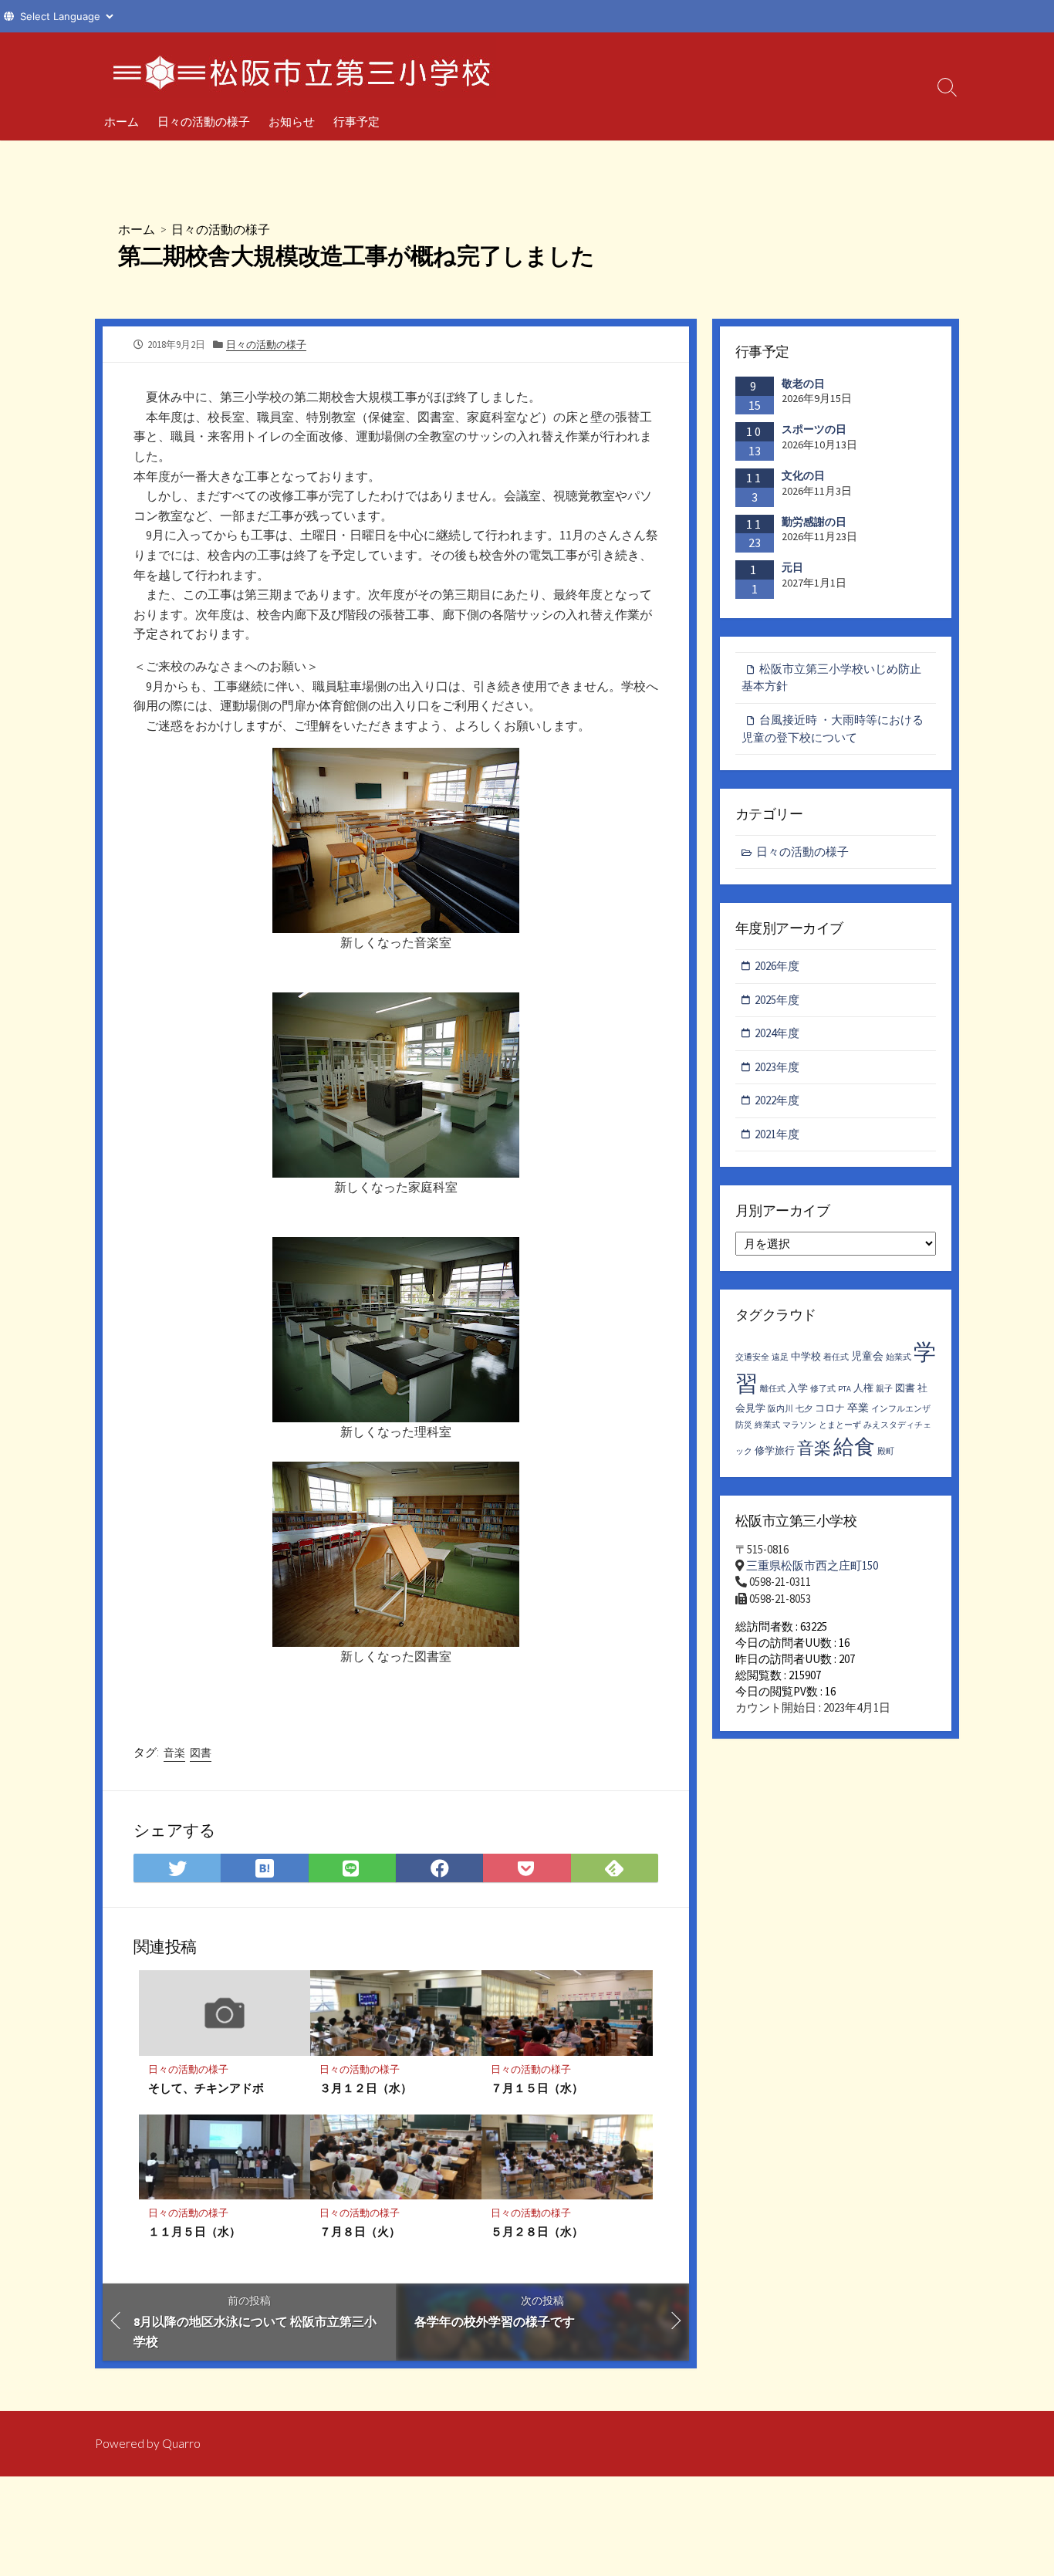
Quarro (181, 2443)
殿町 (886, 1451)
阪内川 (780, 1409)
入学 (798, 1388)
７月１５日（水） (537, 2088)
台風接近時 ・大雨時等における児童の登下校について (833, 729)
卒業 (858, 1408)
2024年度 (777, 1033)
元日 (792, 567)
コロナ (830, 1408)
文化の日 (803, 475)
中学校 (806, 1356)
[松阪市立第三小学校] (303, 67)
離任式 (773, 1389)
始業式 (899, 1357)
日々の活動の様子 (204, 121)
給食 (854, 1446)
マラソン (799, 1425)
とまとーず (840, 1425)
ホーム (122, 121)
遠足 (780, 1357)
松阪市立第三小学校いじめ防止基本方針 (831, 678)
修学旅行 (775, 1450)
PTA (845, 1389)
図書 (201, 1753)
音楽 (174, 1753)
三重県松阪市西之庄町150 (812, 1565)
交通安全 (752, 1357)
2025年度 (777, 1000)
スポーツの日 (814, 429)
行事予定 (356, 121)
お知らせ (292, 121)
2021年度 (777, 1134)
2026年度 (777, 966)
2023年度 (777, 1067)
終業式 (767, 1425)
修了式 (823, 1389)
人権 (863, 1388)
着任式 (836, 1357)
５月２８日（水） (537, 2231)
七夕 (804, 1409)
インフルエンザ (901, 1409)
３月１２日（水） (366, 2088)
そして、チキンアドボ (206, 2088)
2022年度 (777, 1100)
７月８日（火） (360, 2231)
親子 (884, 1389)
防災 (744, 1425)
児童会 (867, 1356)
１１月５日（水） (194, 2231)
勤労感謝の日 (814, 522)
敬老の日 (803, 384)
